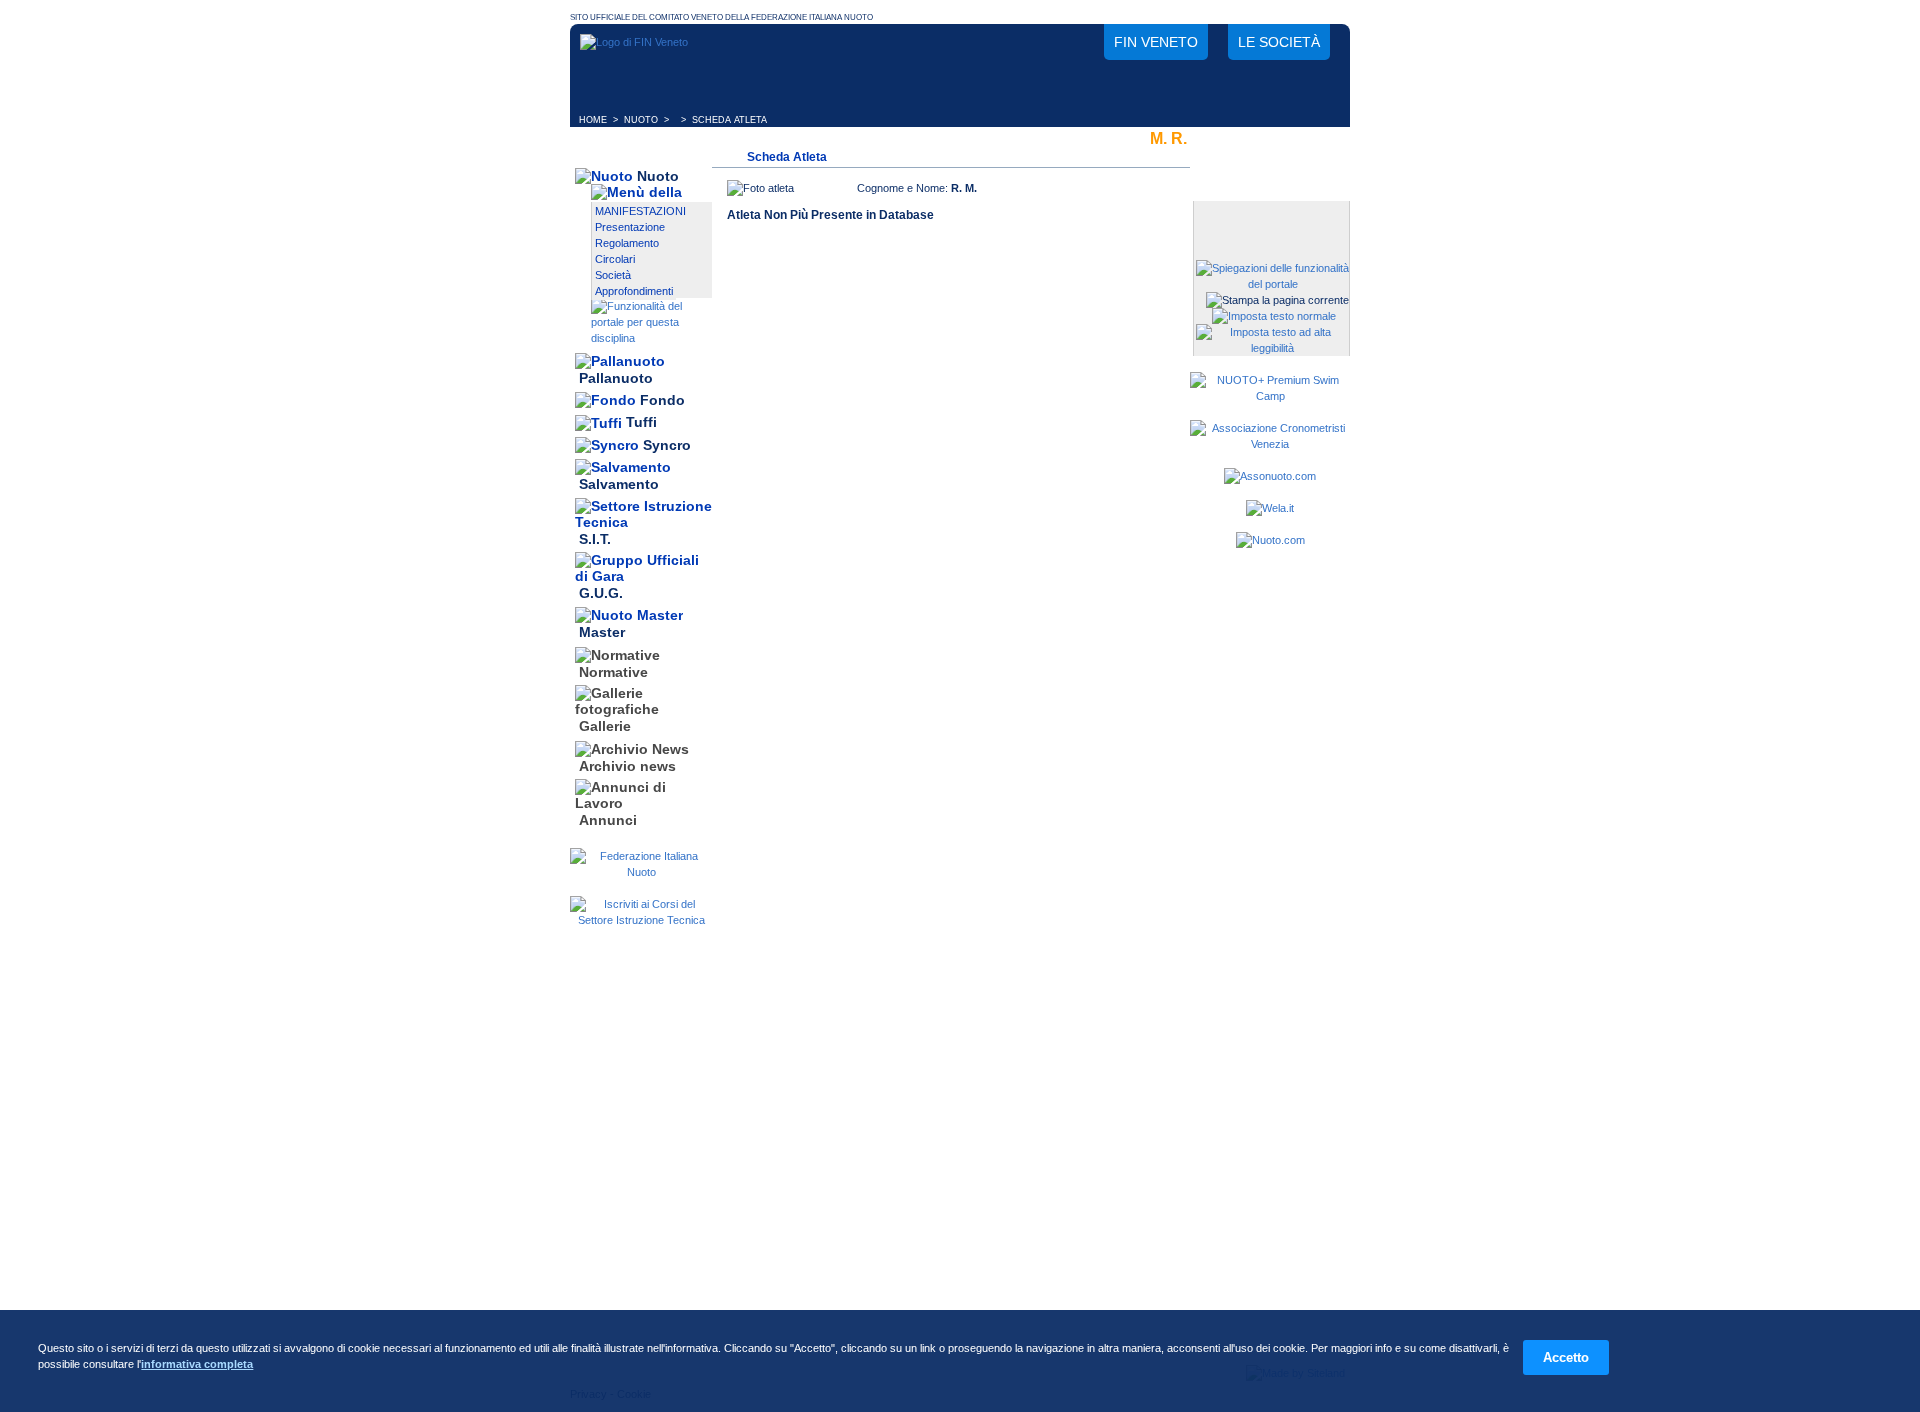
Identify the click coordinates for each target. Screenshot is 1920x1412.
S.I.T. (595, 539)
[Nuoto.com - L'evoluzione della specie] (1270, 540)
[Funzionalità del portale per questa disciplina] (651, 338)
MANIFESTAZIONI (640, 211)
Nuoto (658, 176)
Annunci (608, 820)
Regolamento (627, 243)
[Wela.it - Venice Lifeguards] (1270, 508)
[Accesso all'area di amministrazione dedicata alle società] (1270, 217)
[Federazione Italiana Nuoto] (641, 872)
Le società (1279, 42)
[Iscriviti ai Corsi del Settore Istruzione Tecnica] (641, 920)
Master (602, 633)
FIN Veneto (1156, 42)
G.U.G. (601, 593)
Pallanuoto (616, 378)
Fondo (662, 400)
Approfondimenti (634, 291)
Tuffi (641, 423)
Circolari (615, 259)
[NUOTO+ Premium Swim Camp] (1270, 396)
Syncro (667, 445)
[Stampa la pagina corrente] (1277, 300)
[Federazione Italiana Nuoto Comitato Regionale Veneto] (634, 42)
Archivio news (627, 766)
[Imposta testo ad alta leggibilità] (1272, 348)
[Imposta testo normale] (1274, 316)
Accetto (1566, 1357)
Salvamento (619, 485)
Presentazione (630, 227)
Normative (613, 672)
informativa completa (197, 1364)
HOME (593, 120)
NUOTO (641, 120)
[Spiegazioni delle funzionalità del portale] (1272, 284)
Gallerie (605, 727)
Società (613, 275)
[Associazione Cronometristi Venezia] (1270, 444)
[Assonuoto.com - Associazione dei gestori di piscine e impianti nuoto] (1270, 476)
